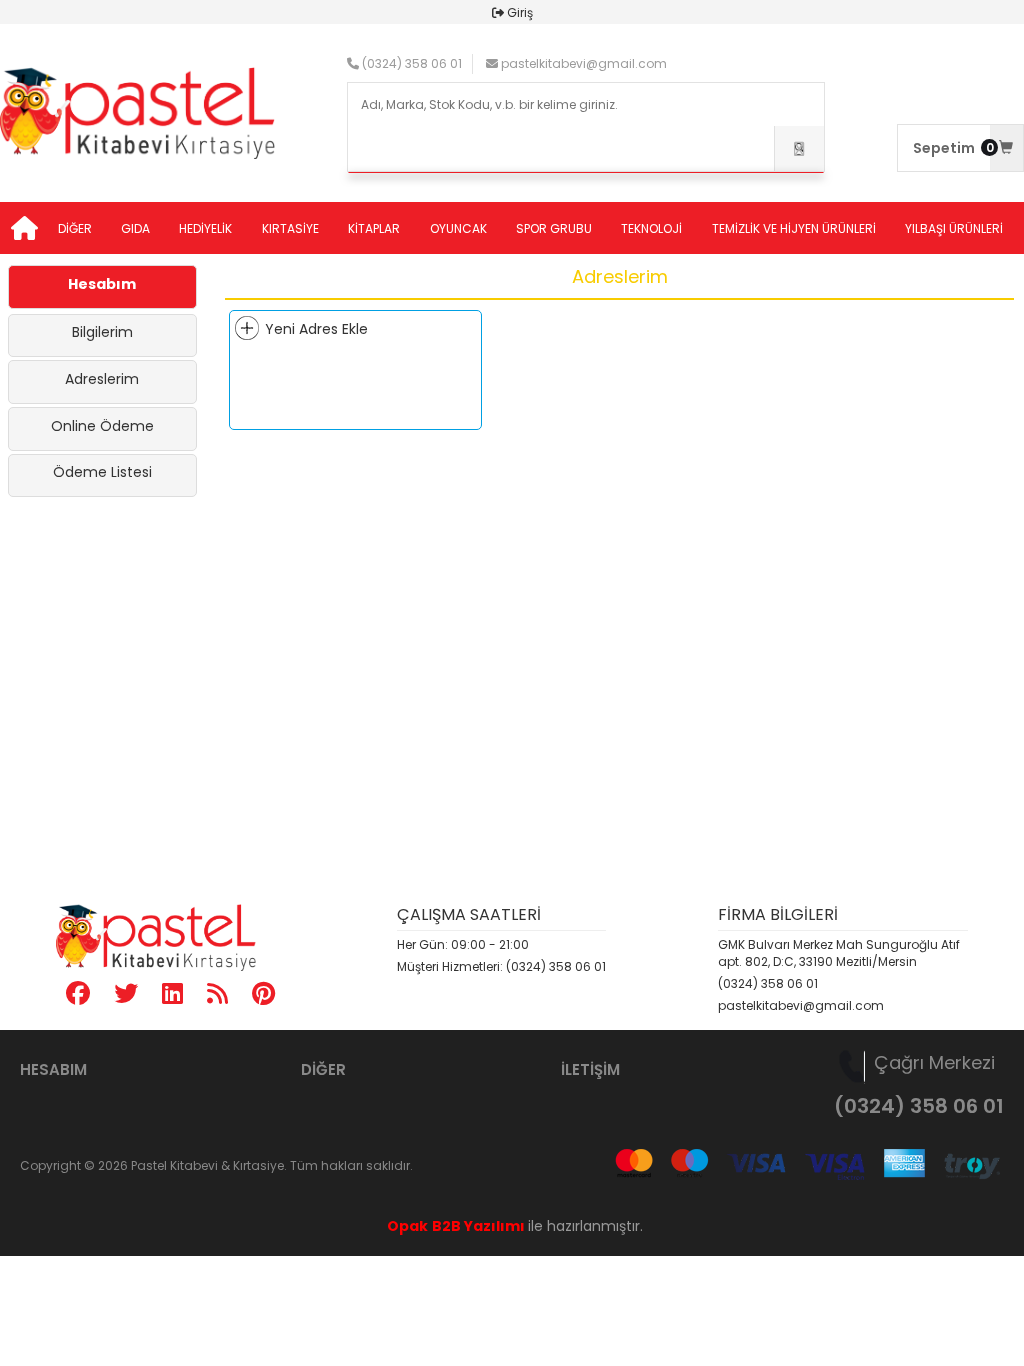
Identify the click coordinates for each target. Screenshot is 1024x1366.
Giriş (520, 12)
